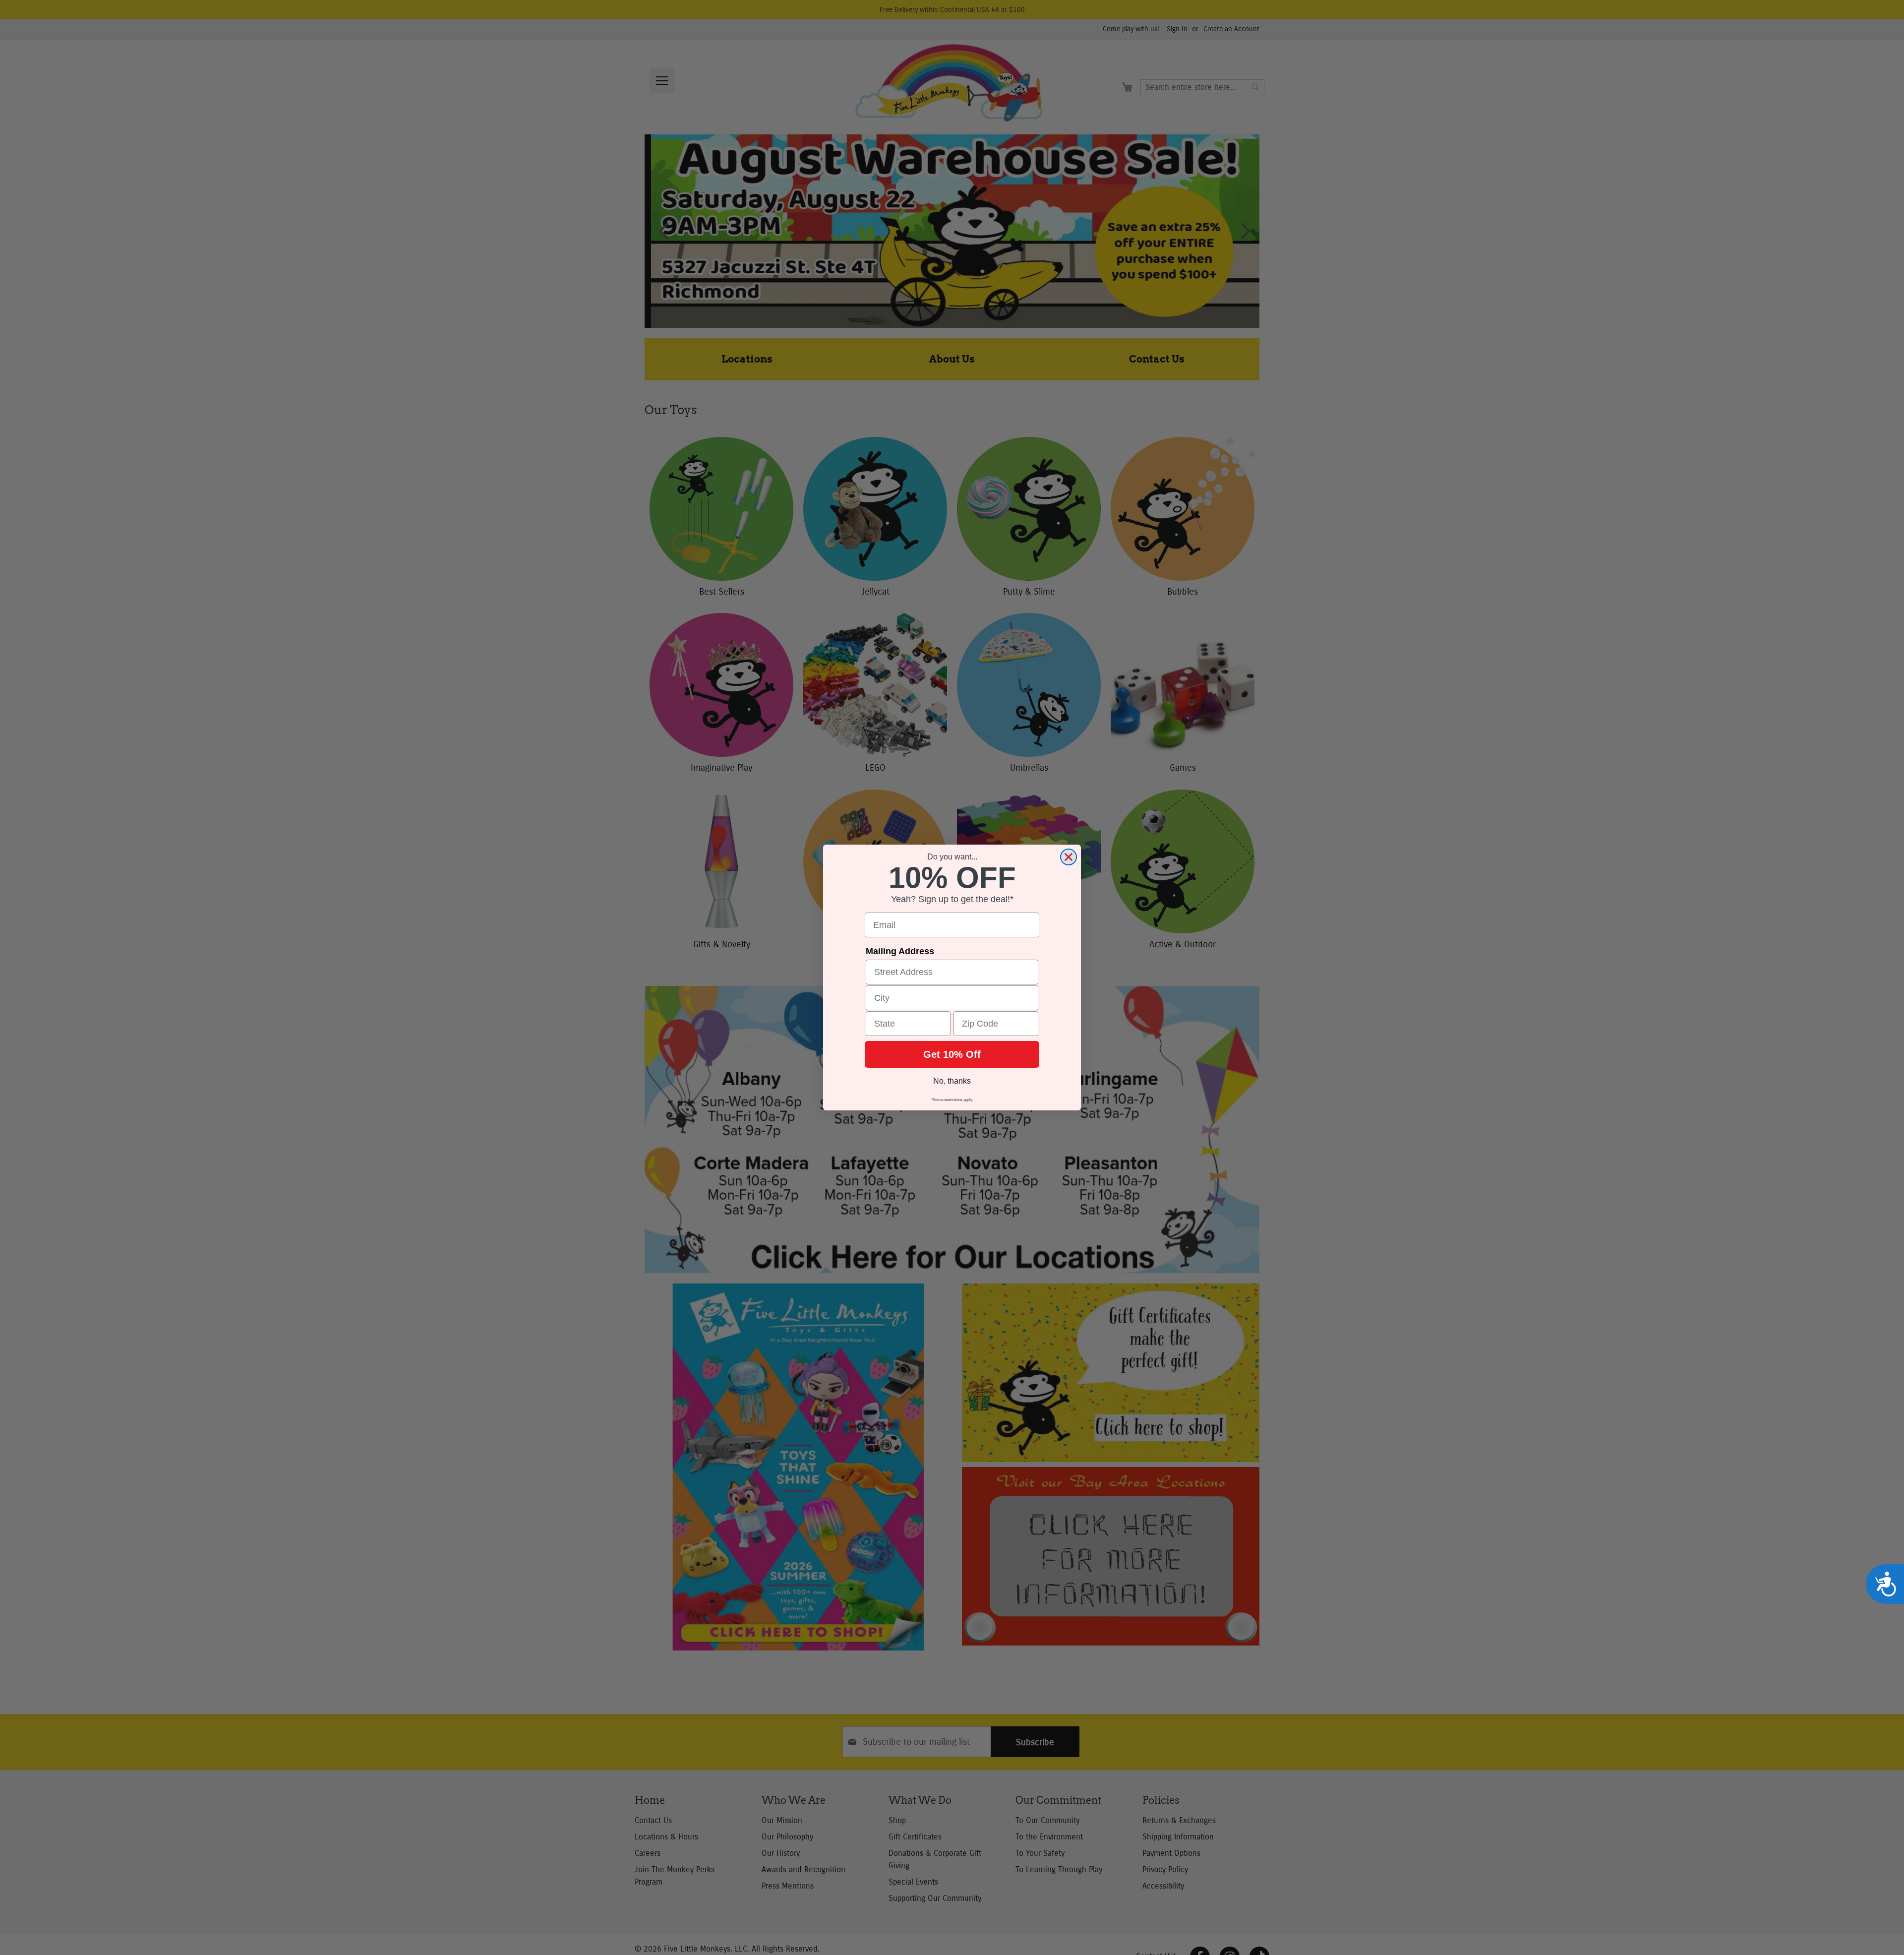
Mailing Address (900, 951)
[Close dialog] (1069, 857)
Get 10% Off (952, 1054)
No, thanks (952, 1081)
